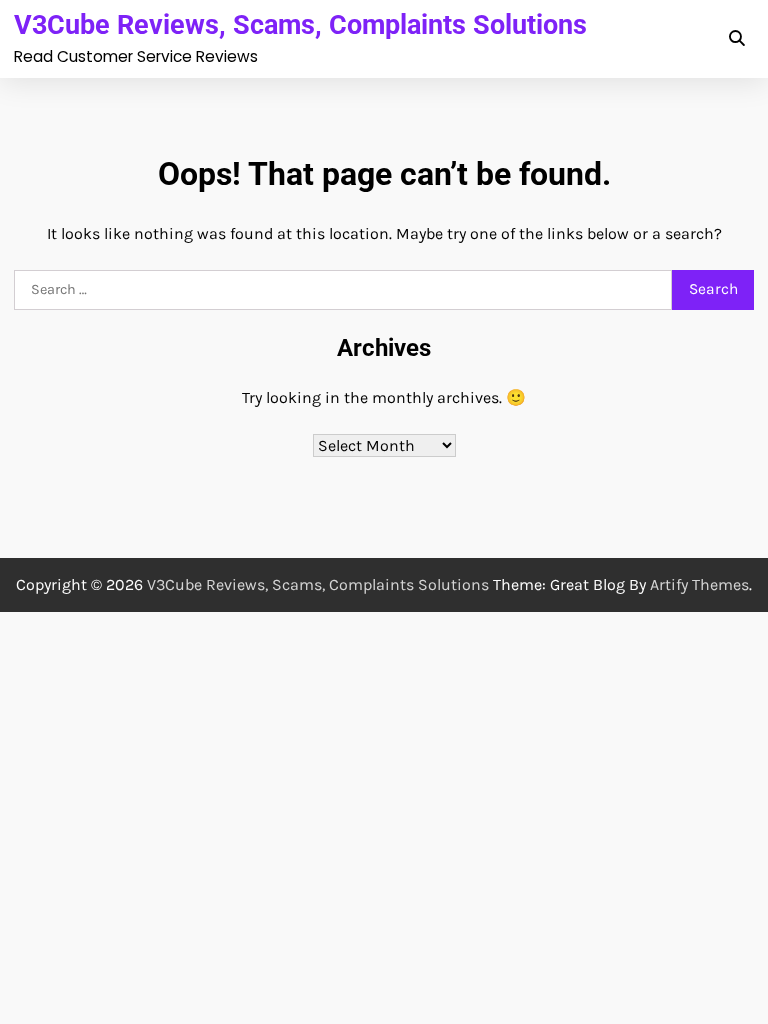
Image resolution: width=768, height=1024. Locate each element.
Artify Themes (699, 584)
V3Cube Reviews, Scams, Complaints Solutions (300, 24)
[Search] (736, 39)
